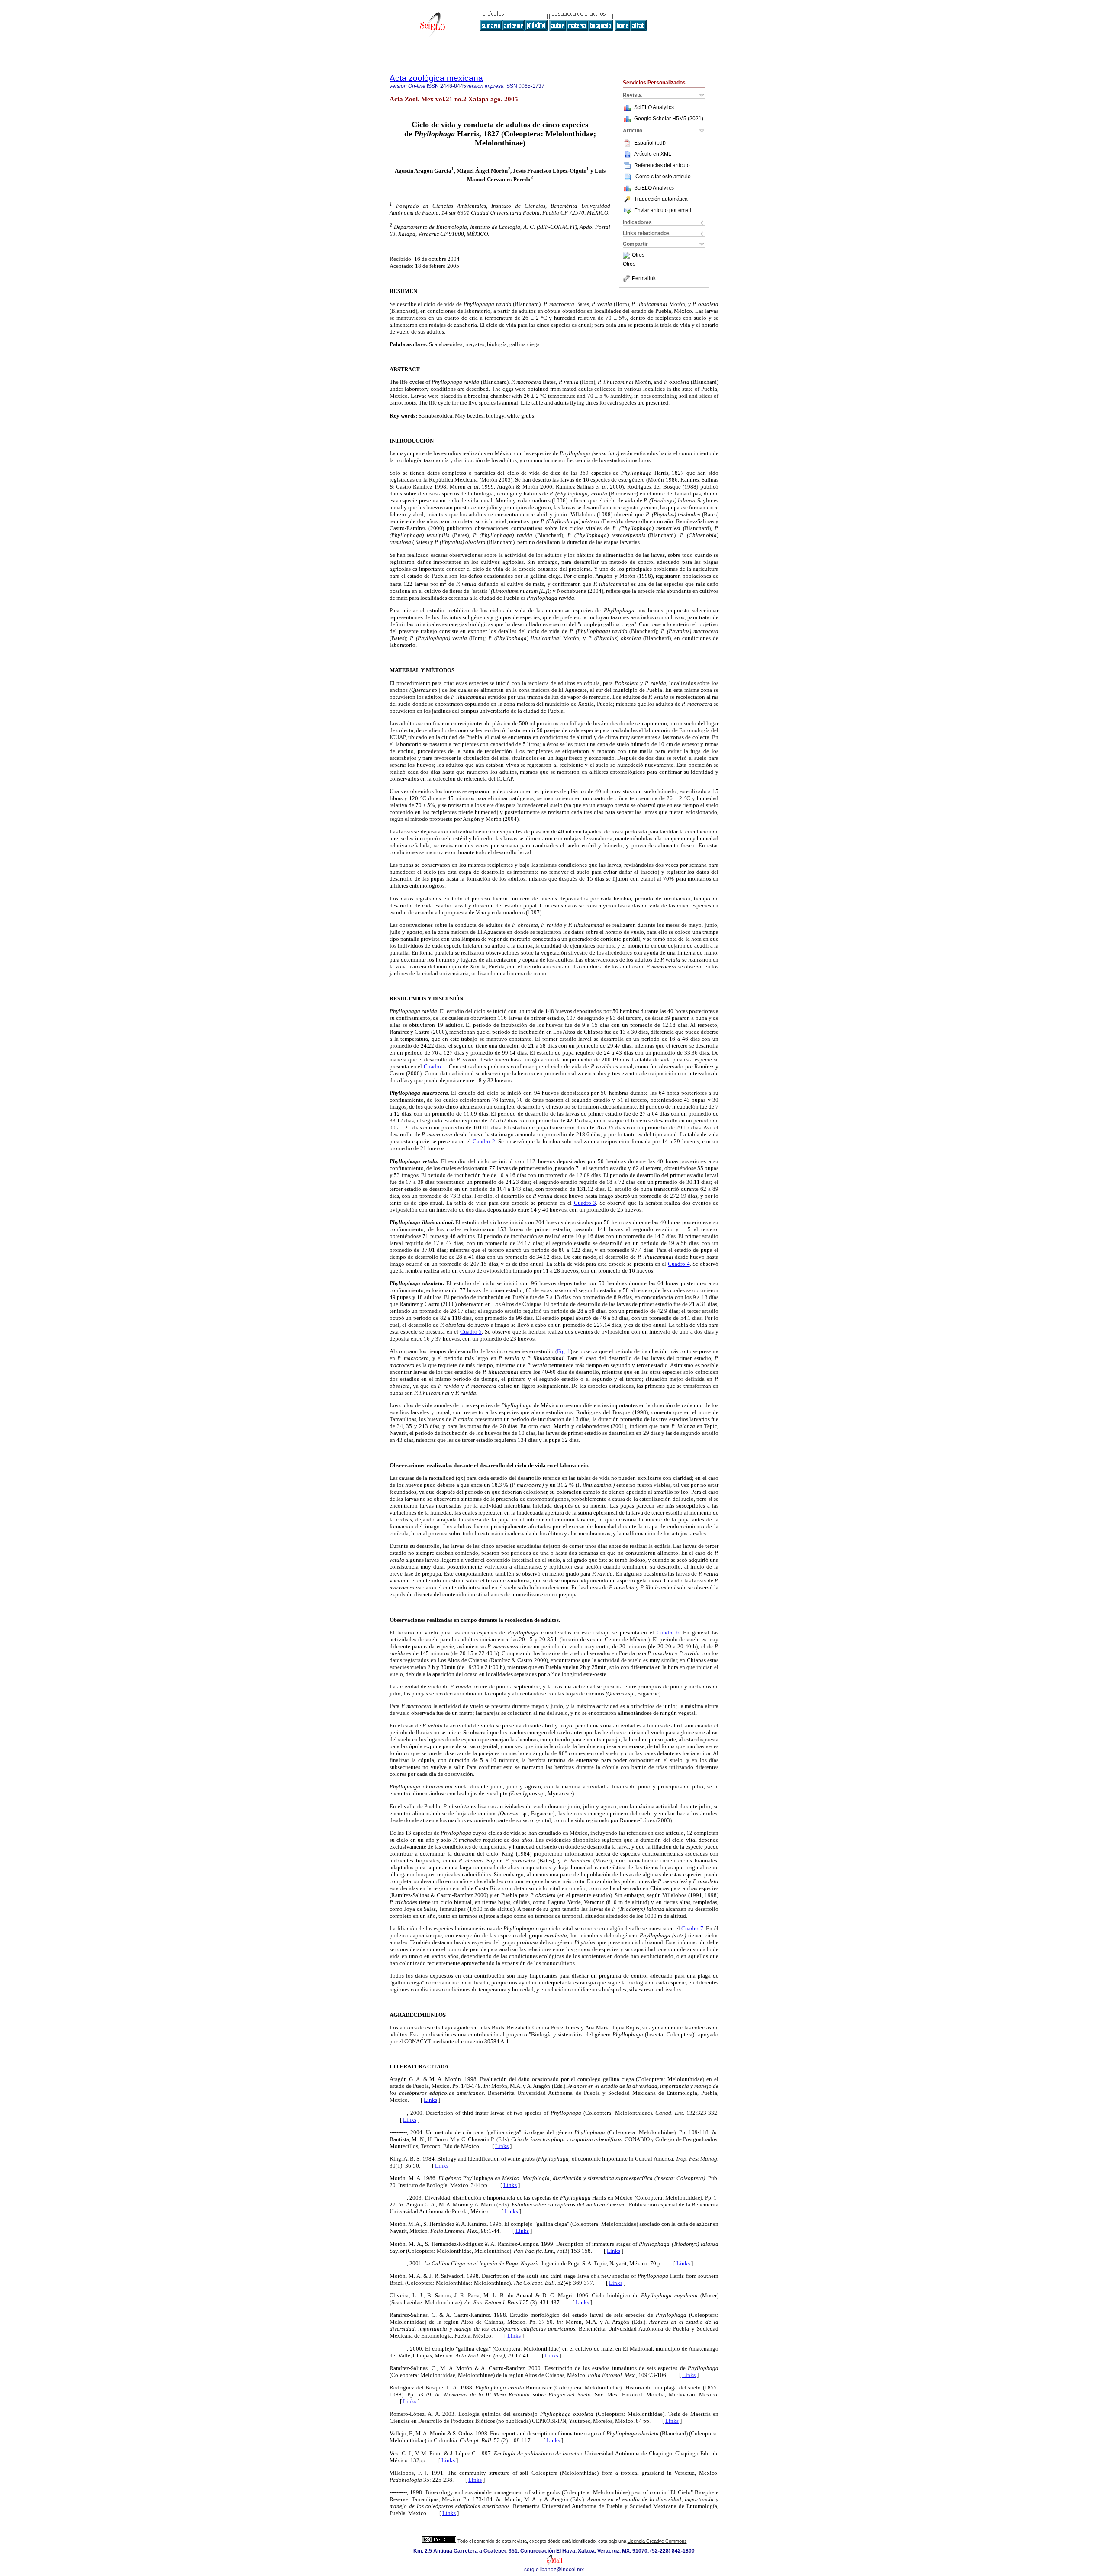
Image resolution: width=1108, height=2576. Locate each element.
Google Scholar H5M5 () (669, 119)
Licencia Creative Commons (657, 2541)
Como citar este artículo (663, 177)
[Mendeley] (627, 255)
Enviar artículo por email (663, 210)
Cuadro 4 (679, 1264)
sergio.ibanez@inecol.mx (554, 2570)
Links (430, 2100)
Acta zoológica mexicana (436, 78)
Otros (638, 255)
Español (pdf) (650, 143)
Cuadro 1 (435, 1066)
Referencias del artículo (662, 165)
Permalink (644, 278)
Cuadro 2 (484, 1141)
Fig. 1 (564, 1351)
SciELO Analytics (654, 107)
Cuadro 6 (668, 1632)
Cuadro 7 (692, 1928)
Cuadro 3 (585, 1203)
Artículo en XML (653, 154)
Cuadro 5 (471, 1332)
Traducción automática (661, 199)
